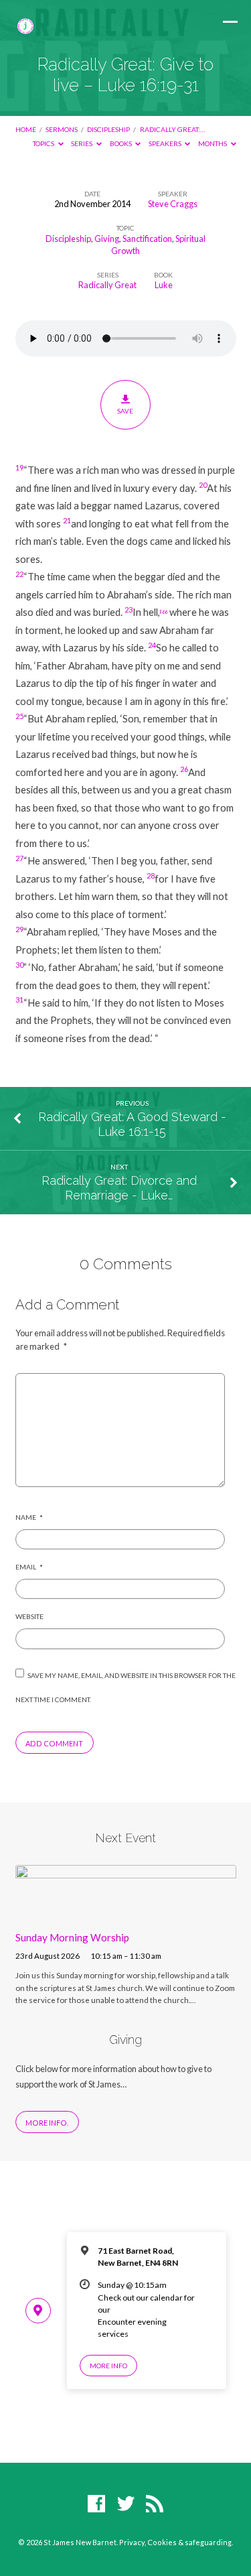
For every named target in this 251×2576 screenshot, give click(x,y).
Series (82, 143)
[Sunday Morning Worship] (126, 1912)
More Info (108, 2366)
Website (29, 1616)
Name (29, 1517)
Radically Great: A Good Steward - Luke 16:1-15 (132, 1124)
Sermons (62, 129)
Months (213, 143)
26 (184, 769)
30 (19, 965)
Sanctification (147, 239)
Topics (44, 143)
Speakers (166, 143)
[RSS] (155, 2504)
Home (26, 129)
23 (129, 609)
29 (19, 929)
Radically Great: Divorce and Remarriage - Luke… (119, 1188)
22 (19, 574)
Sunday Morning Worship (72, 1937)
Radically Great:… (172, 129)
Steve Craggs (173, 204)
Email (29, 1567)
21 (67, 520)
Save (125, 411)
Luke (164, 285)
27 (19, 858)
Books (121, 143)
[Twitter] (126, 2504)
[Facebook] (96, 2504)
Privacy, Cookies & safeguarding (175, 2542)
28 (151, 876)
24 (152, 645)
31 (19, 1000)
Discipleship (108, 129)
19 (19, 467)
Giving (107, 239)
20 (203, 485)
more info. (47, 2123)
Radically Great (107, 285)
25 (19, 716)
